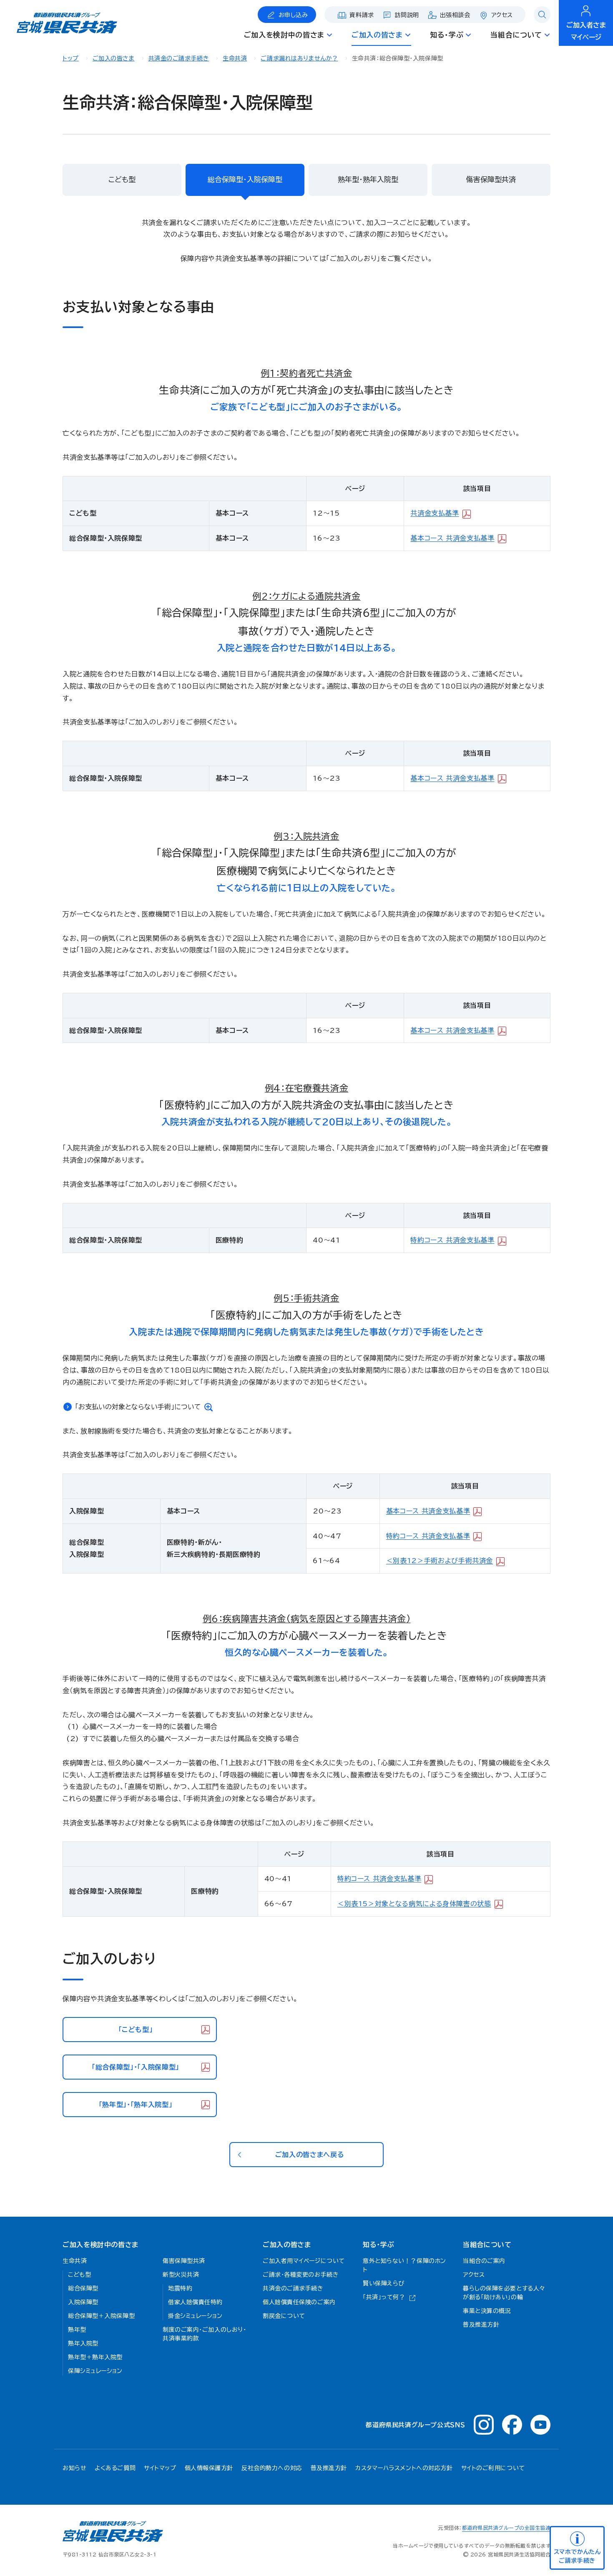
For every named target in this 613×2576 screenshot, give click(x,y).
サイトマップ (160, 2468)
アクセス (502, 15)
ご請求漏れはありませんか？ (299, 58)
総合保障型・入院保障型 (245, 179)
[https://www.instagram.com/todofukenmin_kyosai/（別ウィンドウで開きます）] (484, 2425)
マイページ (586, 31)
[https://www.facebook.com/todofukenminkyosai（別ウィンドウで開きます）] (512, 2425)
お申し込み (293, 15)
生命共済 (235, 58)
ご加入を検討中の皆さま (100, 2245)
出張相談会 (455, 15)
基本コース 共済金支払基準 (452, 538)
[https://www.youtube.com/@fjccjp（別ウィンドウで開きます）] (540, 2425)
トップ (71, 58)
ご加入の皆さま (114, 58)
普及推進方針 (329, 2468)
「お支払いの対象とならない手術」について (138, 1407)
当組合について (487, 2245)
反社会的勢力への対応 (272, 2468)
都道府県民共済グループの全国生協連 (506, 2528)
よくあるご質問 (115, 2468)
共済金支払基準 (435, 513)
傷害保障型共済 (491, 179)
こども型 (122, 179)
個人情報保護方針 (209, 2468)
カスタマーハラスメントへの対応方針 (404, 2468)
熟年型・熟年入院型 (368, 179)
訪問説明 (407, 15)
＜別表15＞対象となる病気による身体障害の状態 (414, 1904)
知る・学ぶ (378, 2245)
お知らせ (74, 2468)
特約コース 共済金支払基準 (452, 1240)
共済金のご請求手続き (179, 58)
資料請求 (362, 15)
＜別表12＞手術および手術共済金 (440, 1561)
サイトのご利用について (493, 2468)
